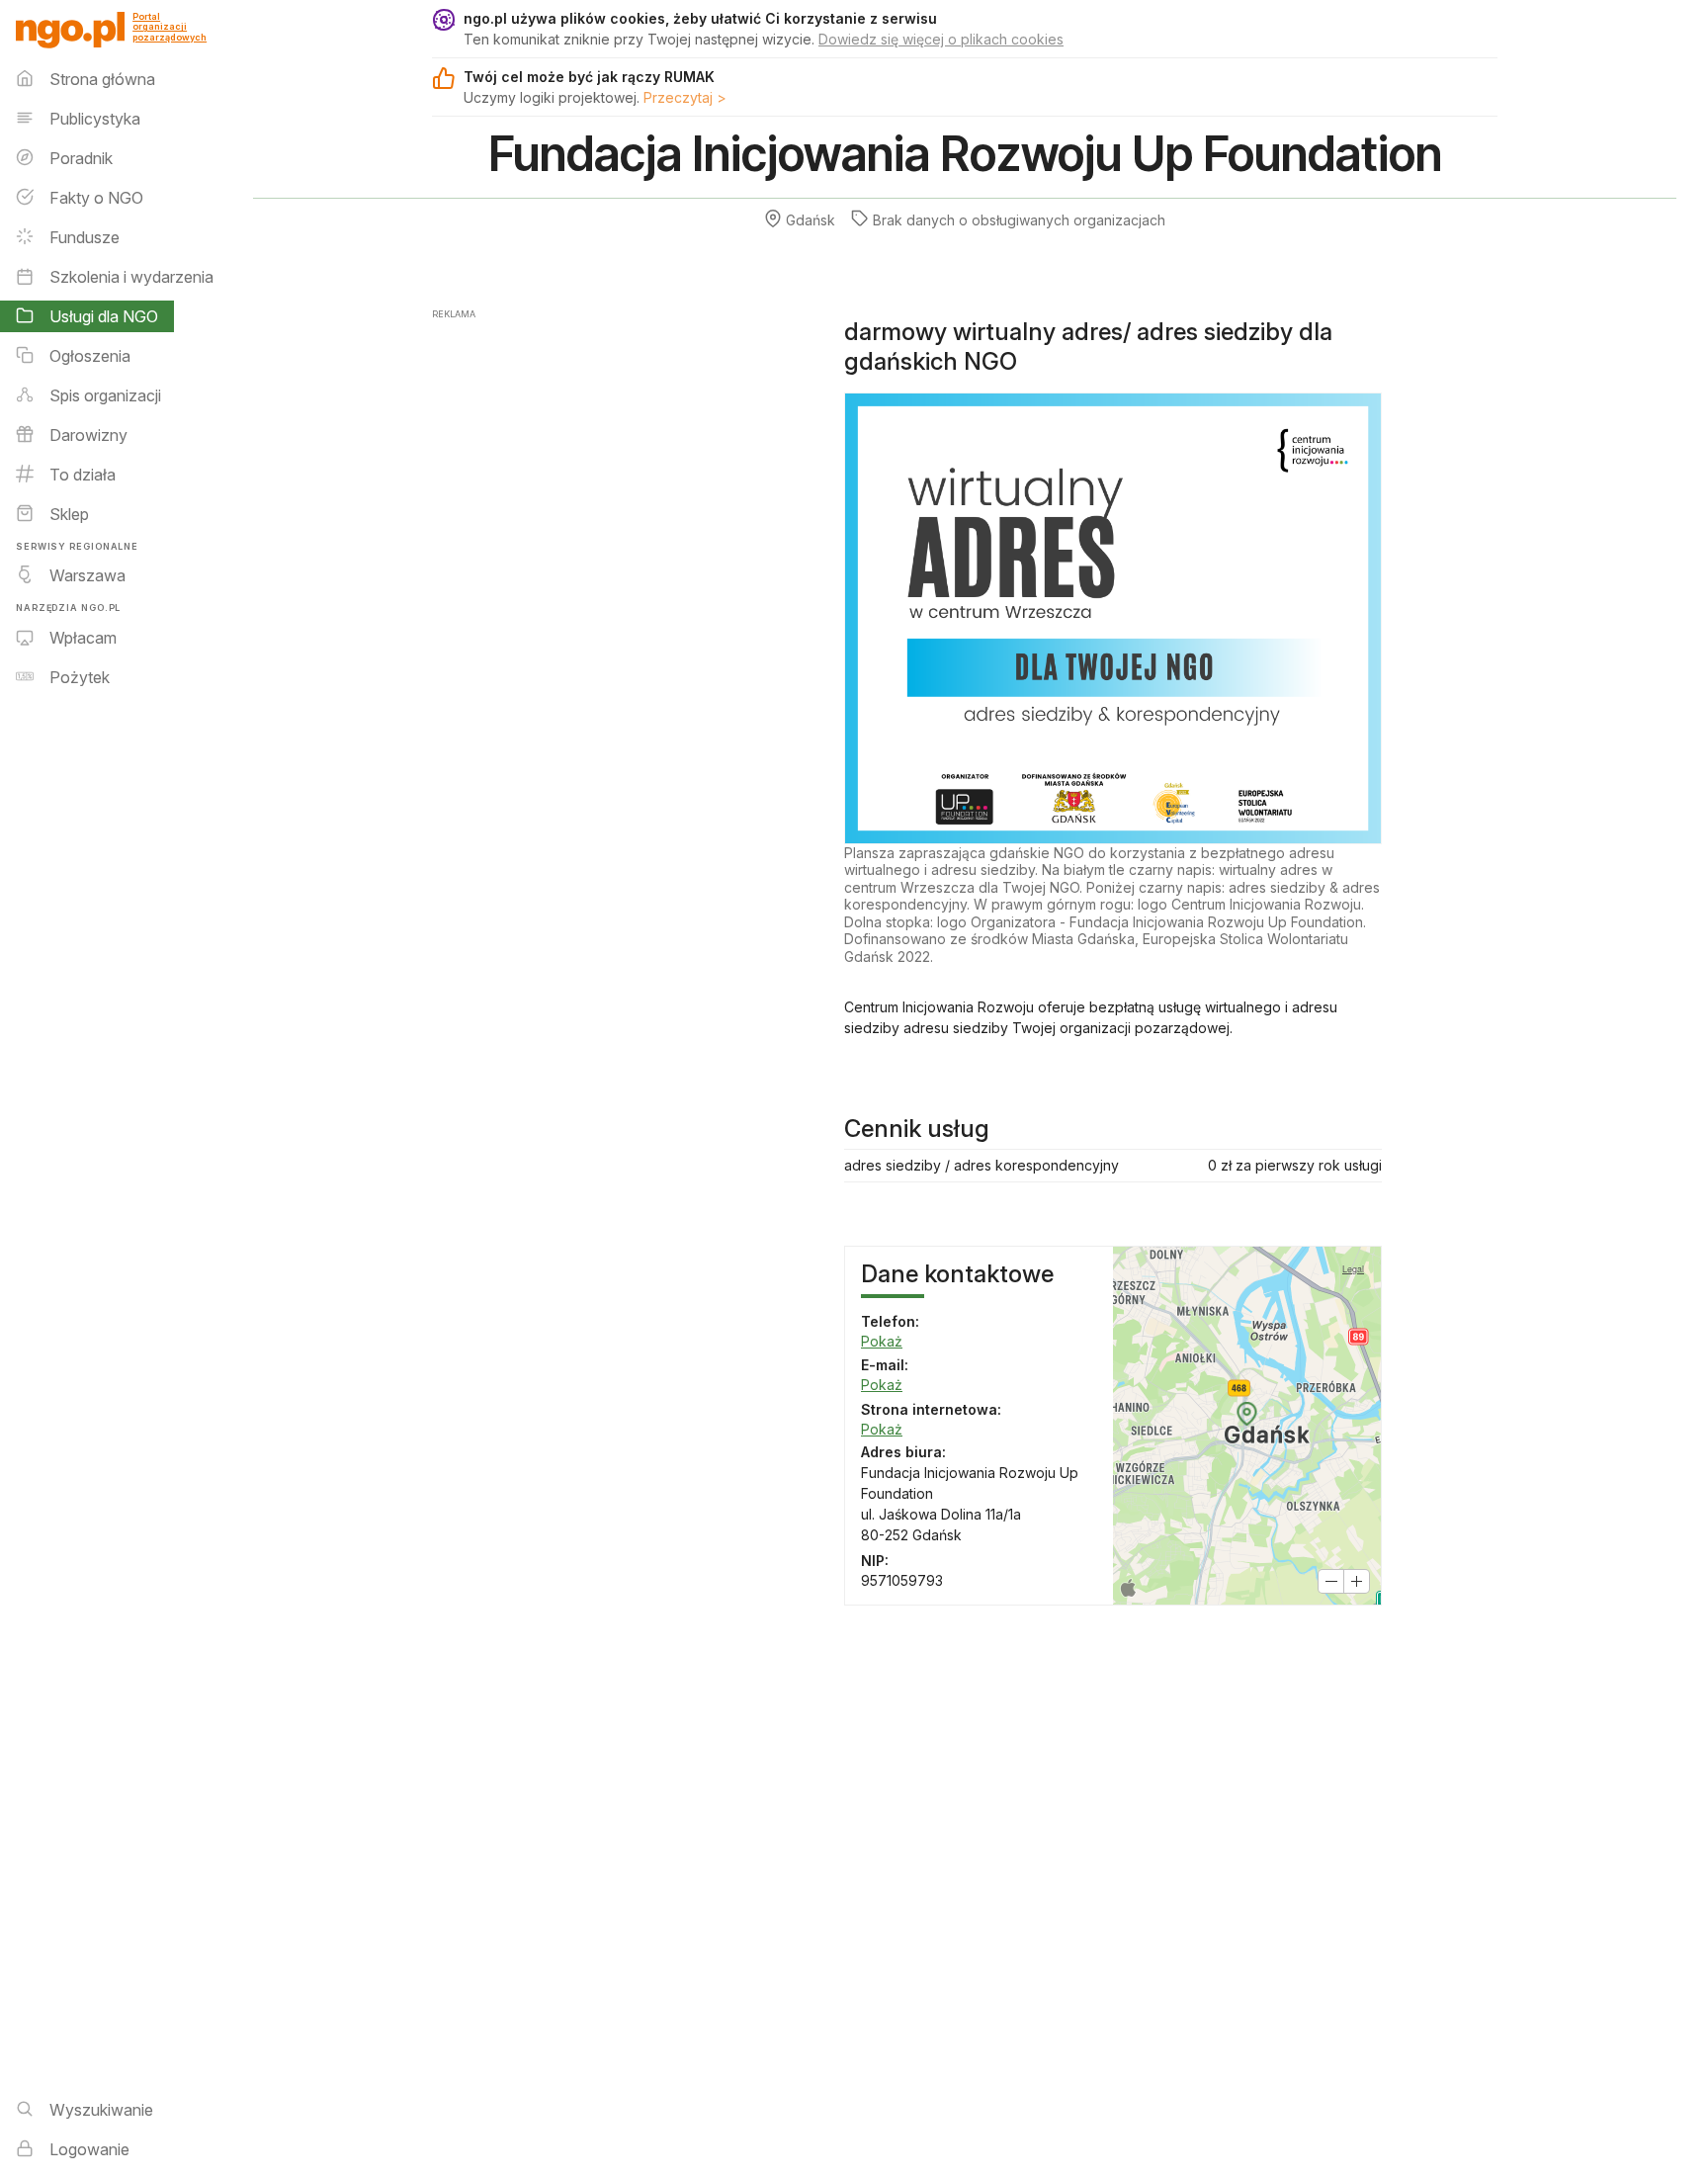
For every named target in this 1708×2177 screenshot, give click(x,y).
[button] (1331, 1581)
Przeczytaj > (685, 97)
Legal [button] (1353, 1269)
